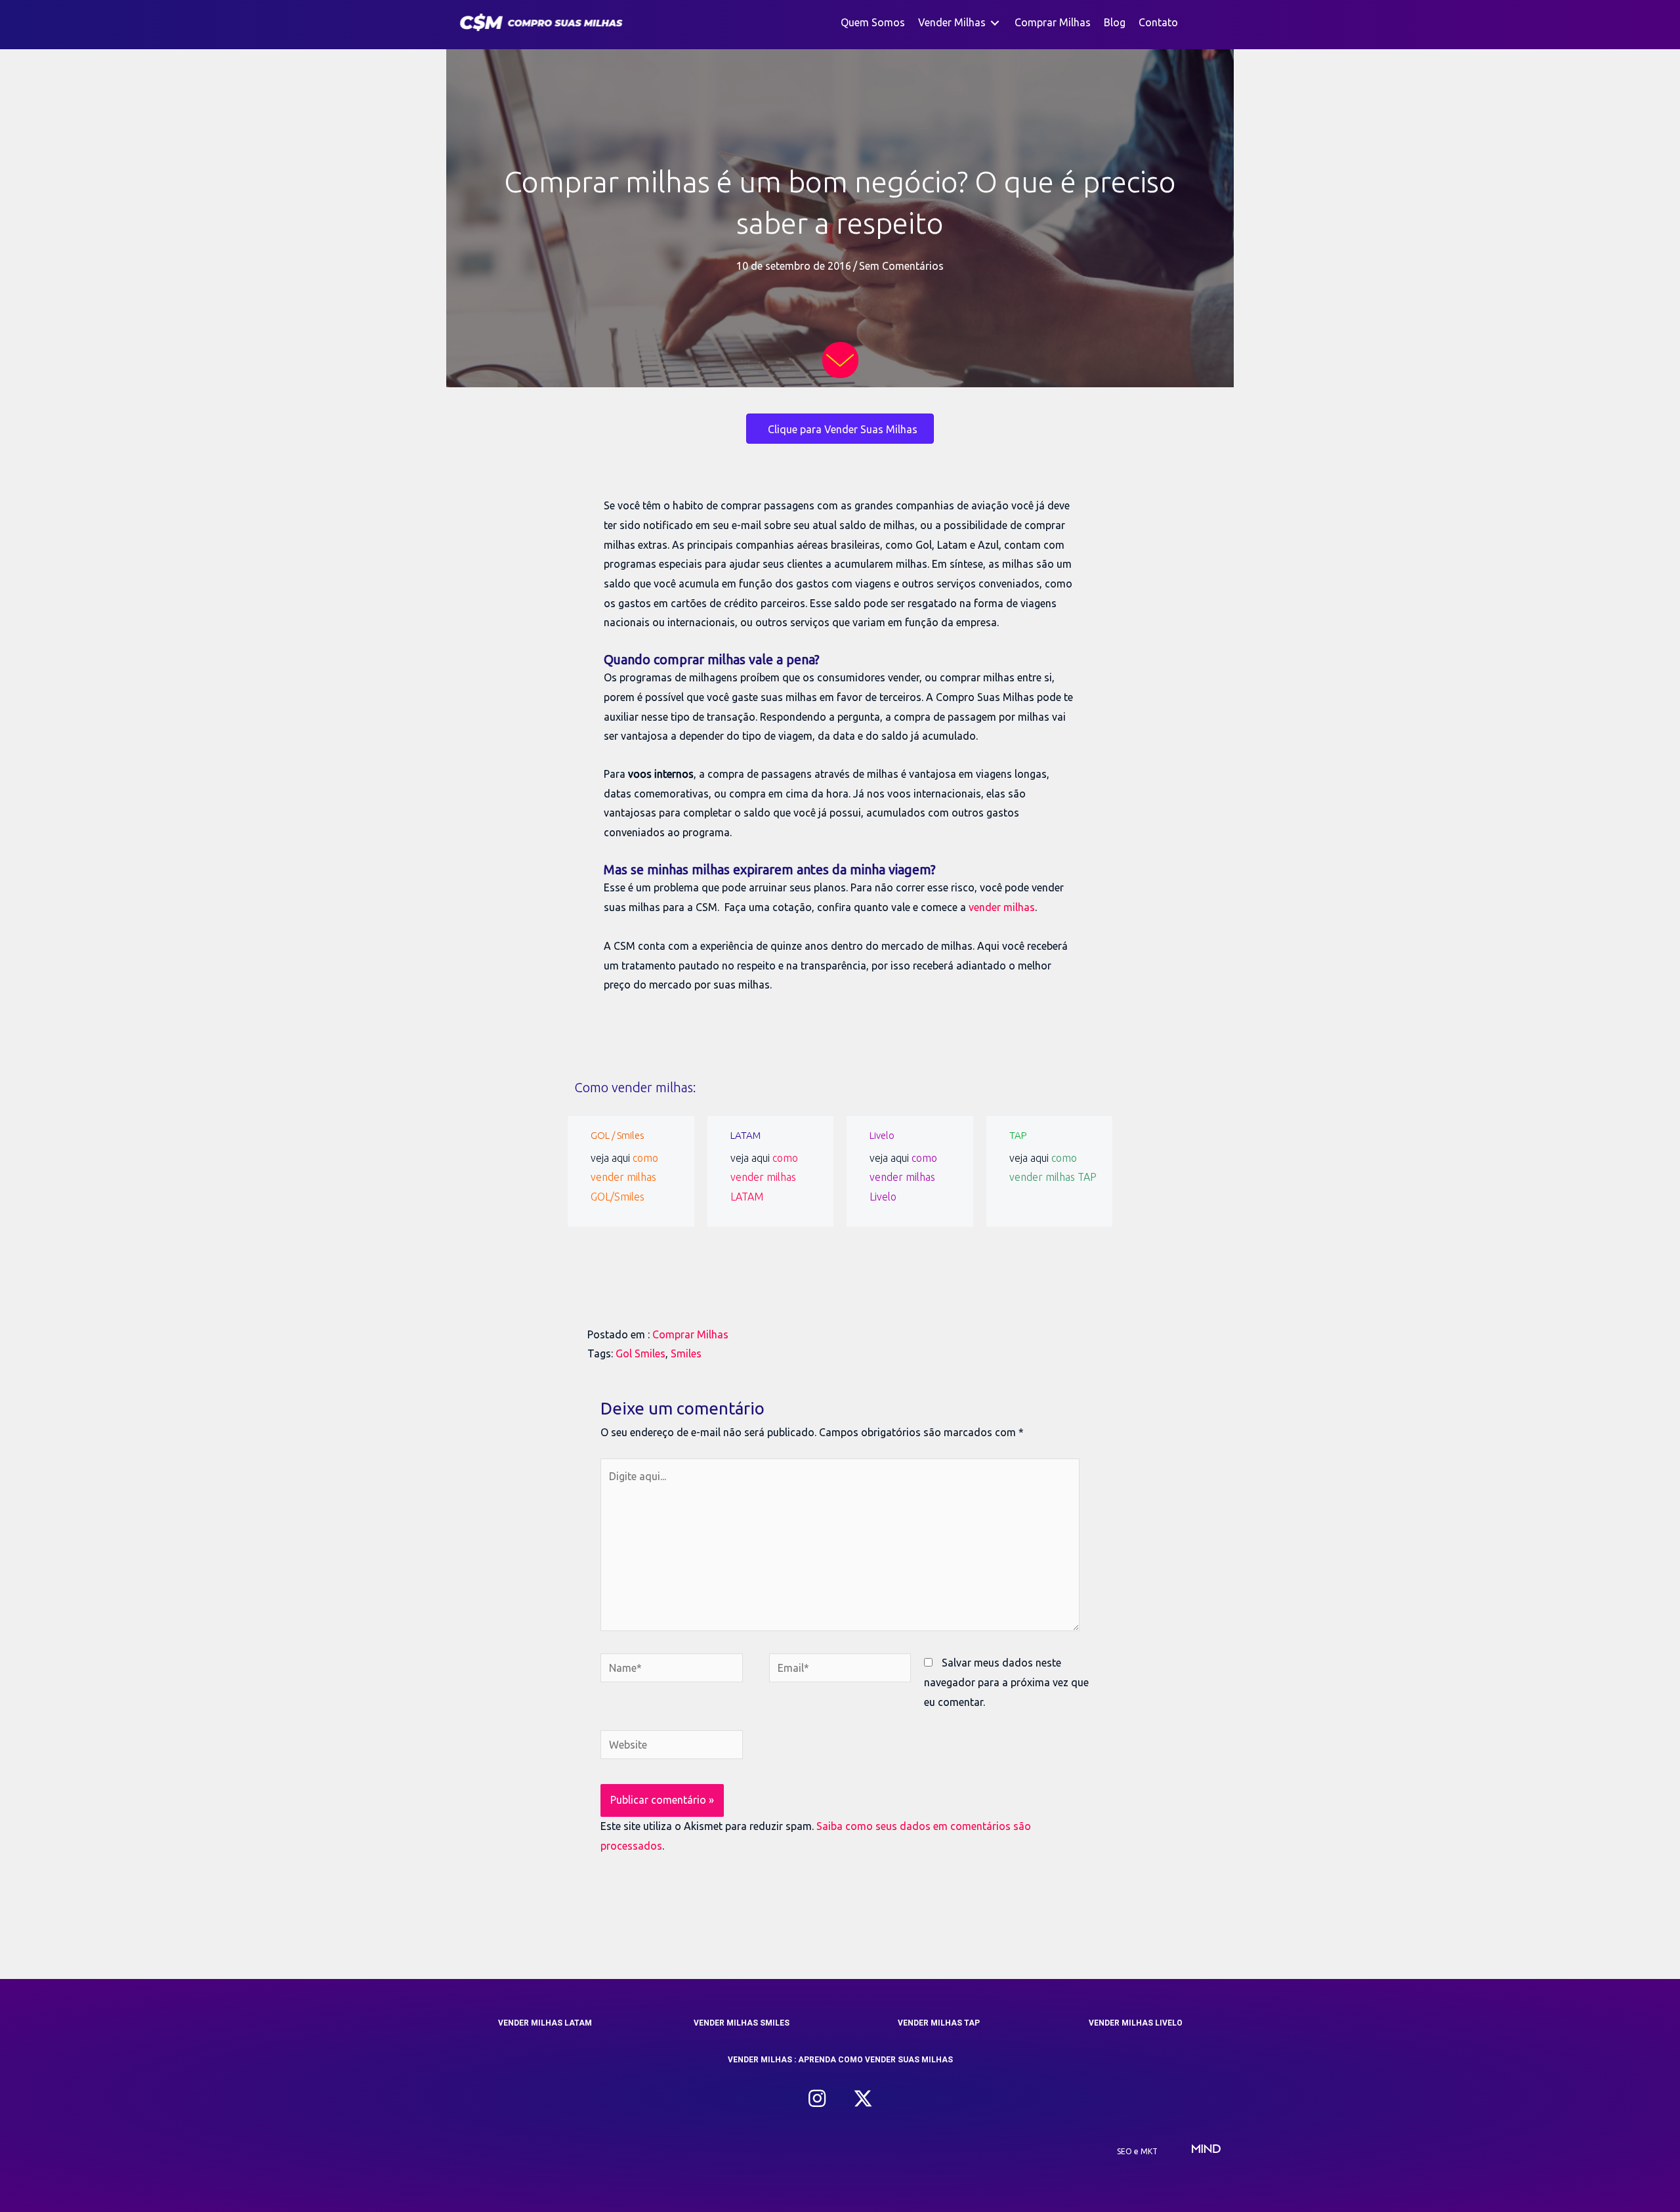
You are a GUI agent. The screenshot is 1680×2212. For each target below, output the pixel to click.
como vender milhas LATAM (764, 1177)
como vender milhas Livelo (903, 1177)
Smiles (686, 1353)
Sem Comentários (901, 266)
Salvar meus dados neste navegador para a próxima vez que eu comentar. (1006, 1682)
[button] (817, 2098)
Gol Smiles (640, 1353)
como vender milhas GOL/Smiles (624, 1177)
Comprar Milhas (690, 1334)
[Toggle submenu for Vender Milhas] (995, 23)
